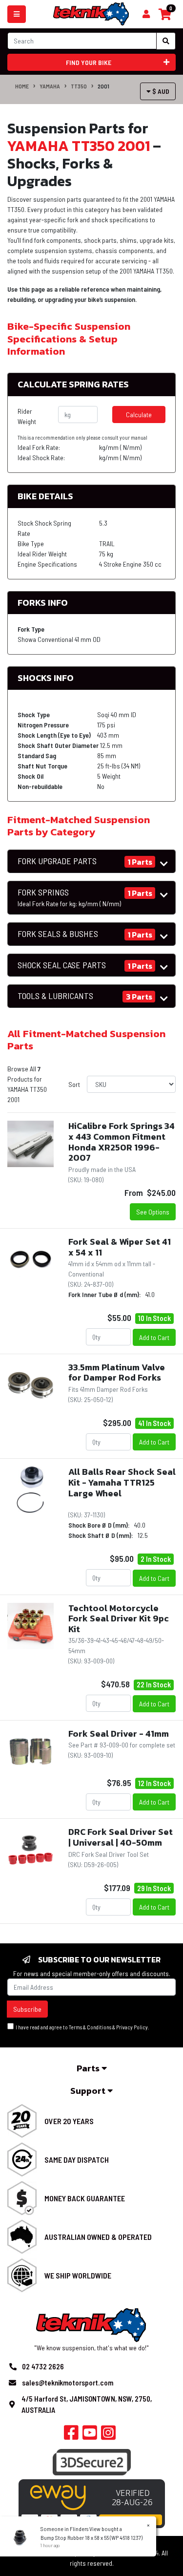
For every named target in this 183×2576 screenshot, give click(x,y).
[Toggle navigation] (17, 14)
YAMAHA (50, 86)
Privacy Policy (132, 2027)
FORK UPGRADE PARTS (57, 861)
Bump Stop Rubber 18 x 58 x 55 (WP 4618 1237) (91, 2537)
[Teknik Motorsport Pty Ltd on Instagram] (108, 2435)
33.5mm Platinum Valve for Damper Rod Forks (117, 1373)
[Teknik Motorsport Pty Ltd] (91, 13)
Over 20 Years (69, 2121)
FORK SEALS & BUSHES (58, 934)
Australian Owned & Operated (98, 2237)
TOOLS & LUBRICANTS (55, 996)
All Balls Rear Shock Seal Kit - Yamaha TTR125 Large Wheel (122, 1482)
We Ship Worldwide (78, 2275)
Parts (89, 2068)
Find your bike (89, 62)
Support (89, 2091)
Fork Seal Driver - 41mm (119, 1734)
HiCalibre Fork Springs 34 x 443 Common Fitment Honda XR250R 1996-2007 (122, 1142)
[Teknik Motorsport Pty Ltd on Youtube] (90, 2435)
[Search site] (166, 41)
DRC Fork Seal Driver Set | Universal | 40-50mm (121, 1837)
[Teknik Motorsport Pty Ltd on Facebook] (71, 2435)
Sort (74, 1084)
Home (22, 86)
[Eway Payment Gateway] (92, 2503)
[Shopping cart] (146, 14)
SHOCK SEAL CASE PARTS (62, 965)
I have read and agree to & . (81, 2027)
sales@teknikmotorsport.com (68, 2383)
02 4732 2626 (43, 2366)
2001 (103, 86)
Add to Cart (154, 1337)
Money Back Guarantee (85, 2198)
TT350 (79, 86)
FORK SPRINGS (69, 897)
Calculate (139, 415)
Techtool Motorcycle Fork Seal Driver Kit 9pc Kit (119, 1618)
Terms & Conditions (90, 2027)
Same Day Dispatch (77, 2160)
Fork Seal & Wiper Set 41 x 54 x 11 (120, 1247)
